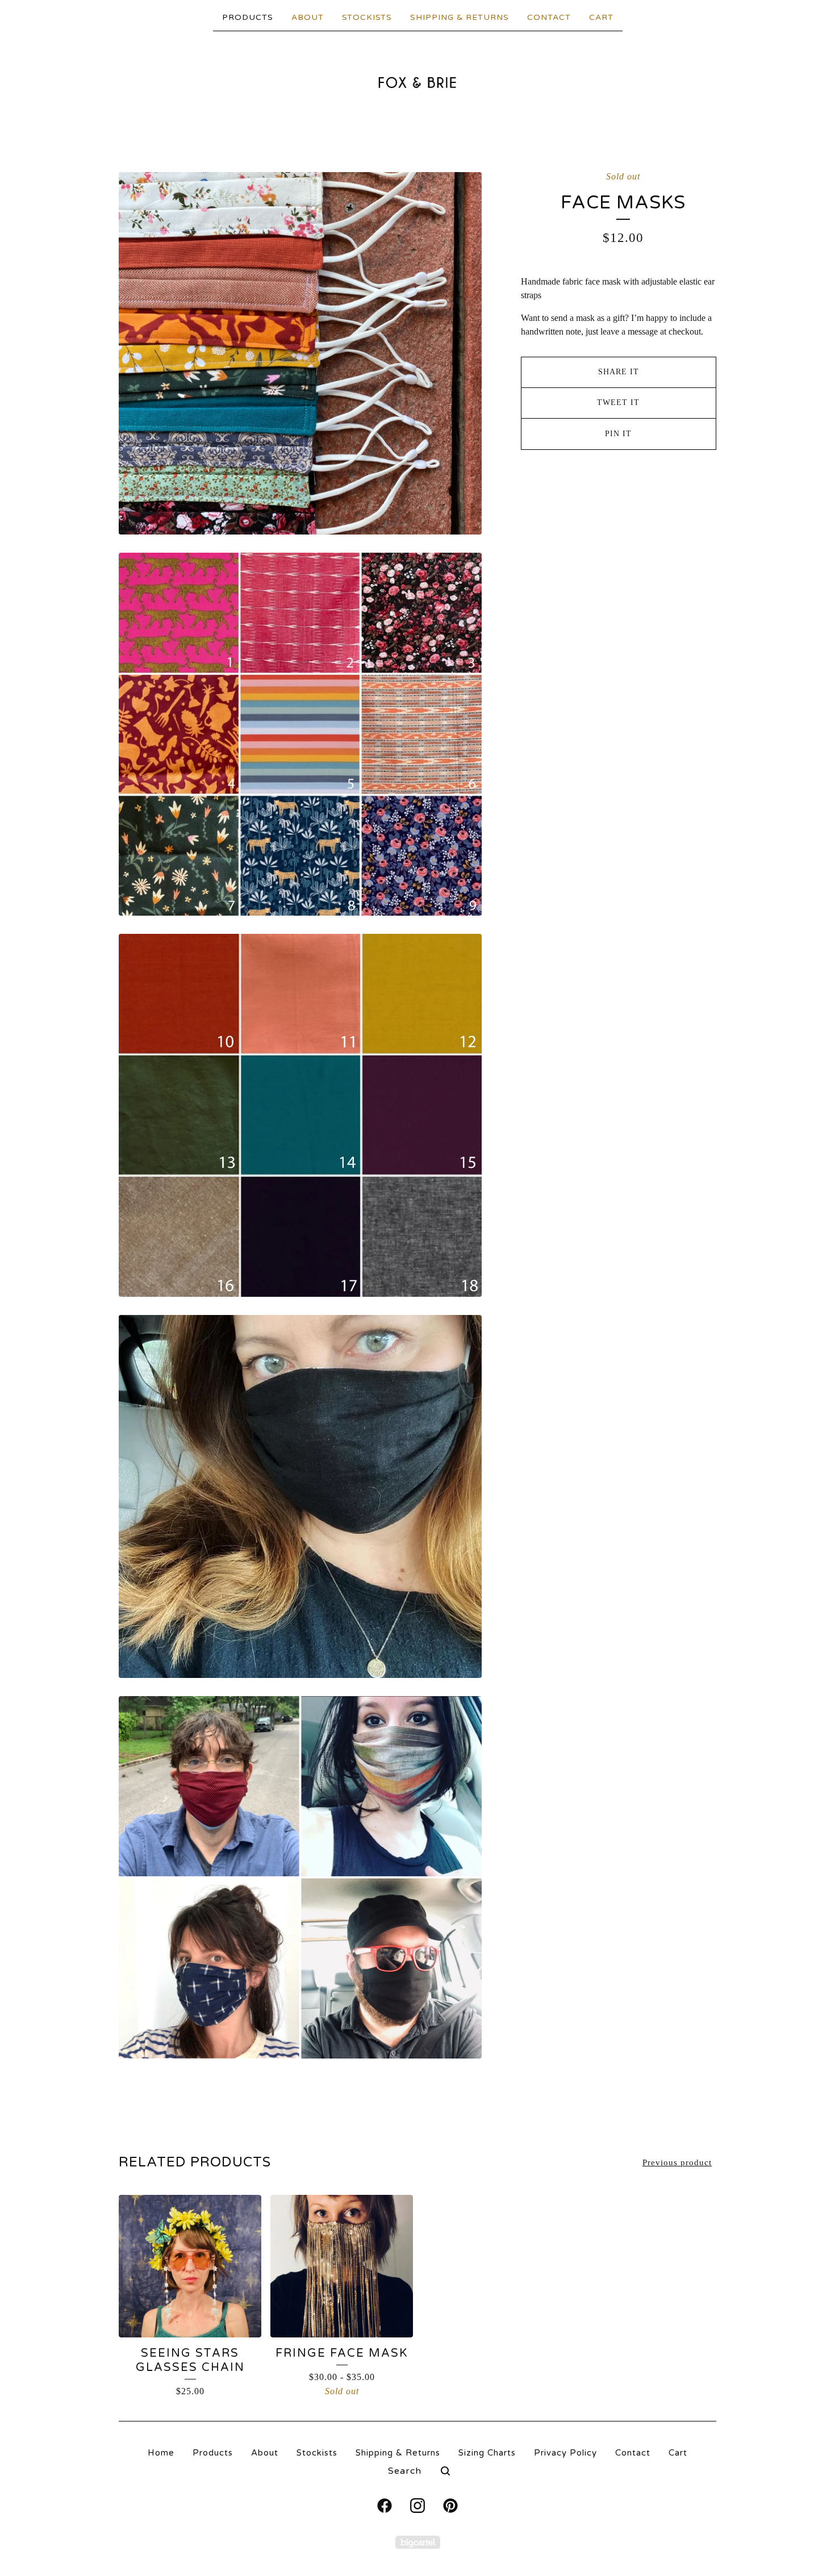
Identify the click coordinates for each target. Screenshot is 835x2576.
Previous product (677, 2162)
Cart (601, 17)
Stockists (367, 17)
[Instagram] (417, 2506)
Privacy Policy (565, 2453)
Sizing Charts (487, 2453)
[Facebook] (385, 2506)
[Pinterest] (450, 2506)
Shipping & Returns (460, 17)
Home (161, 2453)
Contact (549, 17)
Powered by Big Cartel (418, 2542)
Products (248, 17)
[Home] (418, 82)
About (308, 17)
